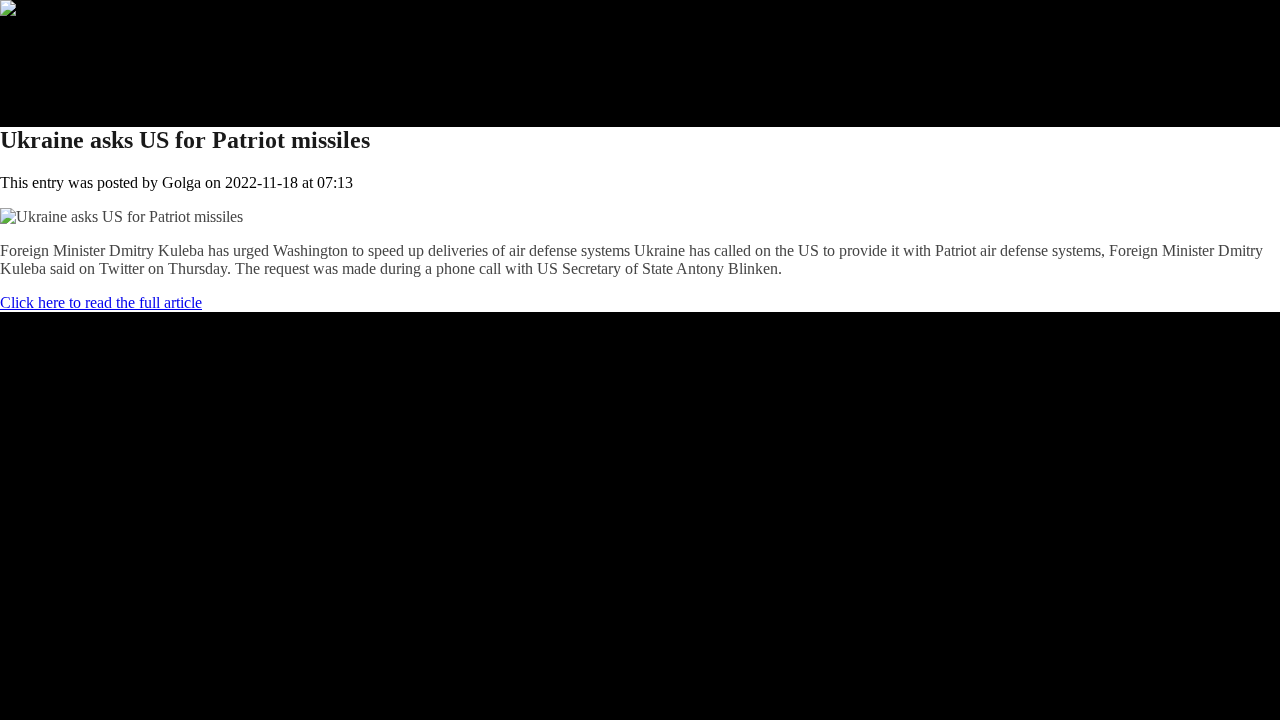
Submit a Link (85, 44)
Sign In (63, 80)
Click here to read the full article (101, 302)
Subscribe (71, 62)
